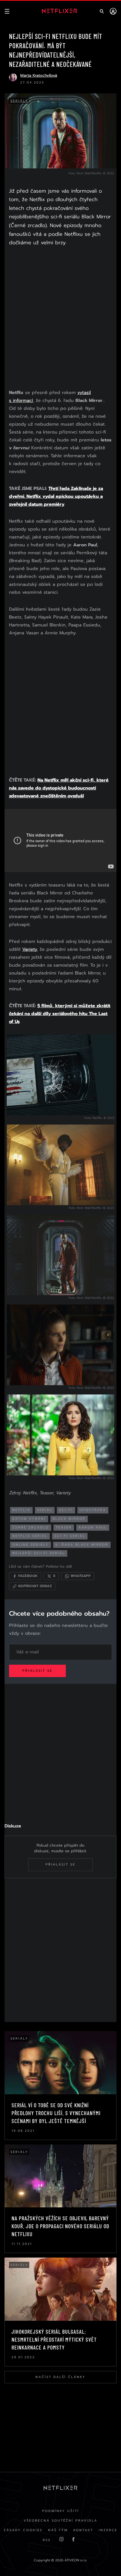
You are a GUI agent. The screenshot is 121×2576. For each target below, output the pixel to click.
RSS (47, 2540)
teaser (64, 1527)
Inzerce (108, 2530)
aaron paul (93, 1527)
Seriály (19, 101)
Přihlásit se (37, 1671)
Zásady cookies (23, 2530)
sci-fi (66, 1510)
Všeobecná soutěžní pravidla (60, 2521)
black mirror (69, 1519)
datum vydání (29, 1519)
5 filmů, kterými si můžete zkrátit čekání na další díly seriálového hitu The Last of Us (60, 1014)
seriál (45, 1510)
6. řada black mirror (82, 1545)
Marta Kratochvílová (39, 75)
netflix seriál (30, 1536)
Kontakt (83, 2530)
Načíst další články (60, 2377)
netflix (21, 1510)
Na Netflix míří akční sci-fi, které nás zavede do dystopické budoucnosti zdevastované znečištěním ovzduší (59, 788)
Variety (30, 949)
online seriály (31, 1545)
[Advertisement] (60, 319)
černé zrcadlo (31, 1527)
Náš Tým (58, 2530)
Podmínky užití (61, 2511)
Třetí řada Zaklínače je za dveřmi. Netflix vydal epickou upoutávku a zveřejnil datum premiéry (56, 496)
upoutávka (93, 1510)
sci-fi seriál (70, 1536)
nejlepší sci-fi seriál (39, 1553)
